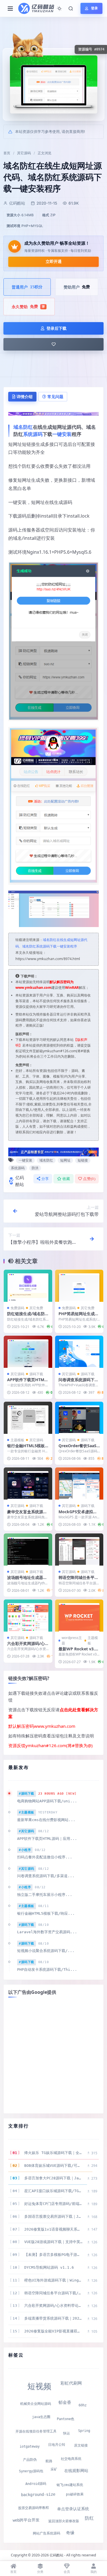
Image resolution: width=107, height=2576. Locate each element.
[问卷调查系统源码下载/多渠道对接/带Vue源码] (79, 1352)
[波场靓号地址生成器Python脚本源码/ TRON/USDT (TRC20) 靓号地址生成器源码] (28, 1549)
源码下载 (36, 1374)
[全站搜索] (71, 9)
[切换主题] (59, 9)
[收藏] (53, 344)
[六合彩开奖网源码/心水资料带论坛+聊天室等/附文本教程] (28, 1616)
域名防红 (23, 427)
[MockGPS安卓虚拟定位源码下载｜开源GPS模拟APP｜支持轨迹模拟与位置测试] (79, 1483)
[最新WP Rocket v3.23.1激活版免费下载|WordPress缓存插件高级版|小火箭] (79, 1616)
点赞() (89, 1179)
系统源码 (33, 434)
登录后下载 (56, 328)
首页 (7, 153)
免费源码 (17, 1308)
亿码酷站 (20, 1181)
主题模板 (17, 1440)
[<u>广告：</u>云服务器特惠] (53, 1152)
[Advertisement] (53, 2055)
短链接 (83, 1160)
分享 (45, 1179)
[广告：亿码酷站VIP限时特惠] (53, 413)
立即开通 (54, 261)
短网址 (65, 1160)
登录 (94, 8)
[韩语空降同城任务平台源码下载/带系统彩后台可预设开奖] (79, 1549)
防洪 (35, 1168)
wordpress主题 (72, 1640)
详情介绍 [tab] (25, 397)
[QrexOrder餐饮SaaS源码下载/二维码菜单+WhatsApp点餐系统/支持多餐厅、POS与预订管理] (79, 1418)
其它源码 (24, 153)
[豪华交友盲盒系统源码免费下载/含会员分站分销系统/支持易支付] (28, 1483)
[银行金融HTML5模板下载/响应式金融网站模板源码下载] (28, 1418)
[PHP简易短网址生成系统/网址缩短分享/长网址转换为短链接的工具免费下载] (79, 1286)
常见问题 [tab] (55, 397)
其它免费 (36, 1308)
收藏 (66, 1179)
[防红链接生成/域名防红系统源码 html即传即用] (28, 1286)
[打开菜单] (10, 9)
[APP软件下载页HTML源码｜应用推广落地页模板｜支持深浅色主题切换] (28, 1352)
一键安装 (62, 434)
